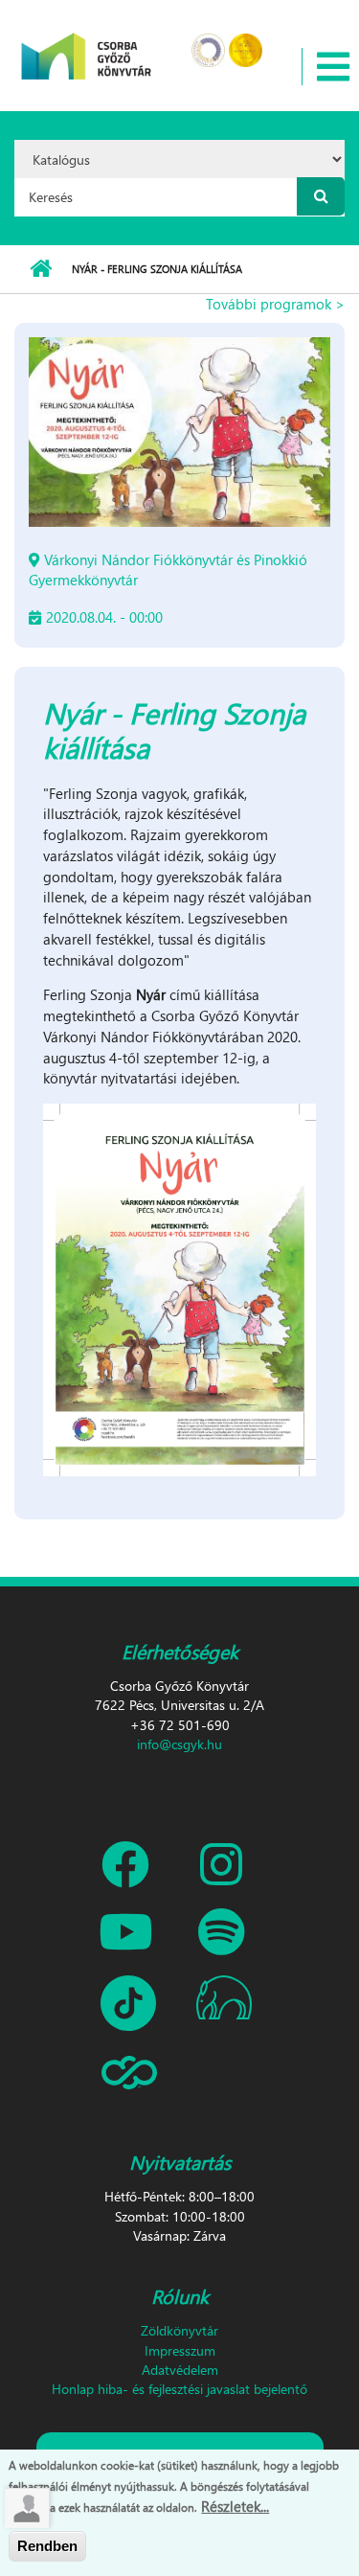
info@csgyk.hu (179, 1744)
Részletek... (235, 2506)
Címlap (41, 269)
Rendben (47, 2546)
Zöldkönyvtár (179, 2330)
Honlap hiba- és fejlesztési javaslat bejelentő (179, 2389)
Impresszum (180, 2350)
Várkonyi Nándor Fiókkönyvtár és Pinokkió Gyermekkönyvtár (168, 570)
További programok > (275, 304)
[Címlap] (87, 44)
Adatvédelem (180, 2370)
